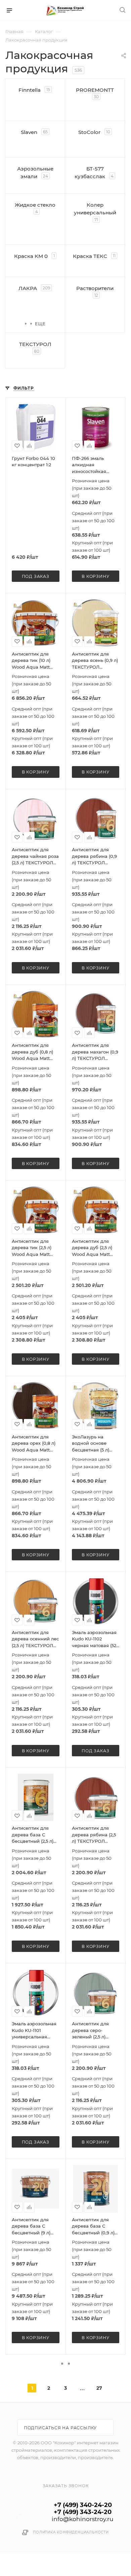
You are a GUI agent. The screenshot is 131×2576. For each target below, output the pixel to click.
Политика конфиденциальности (71, 2532)
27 (99, 2388)
